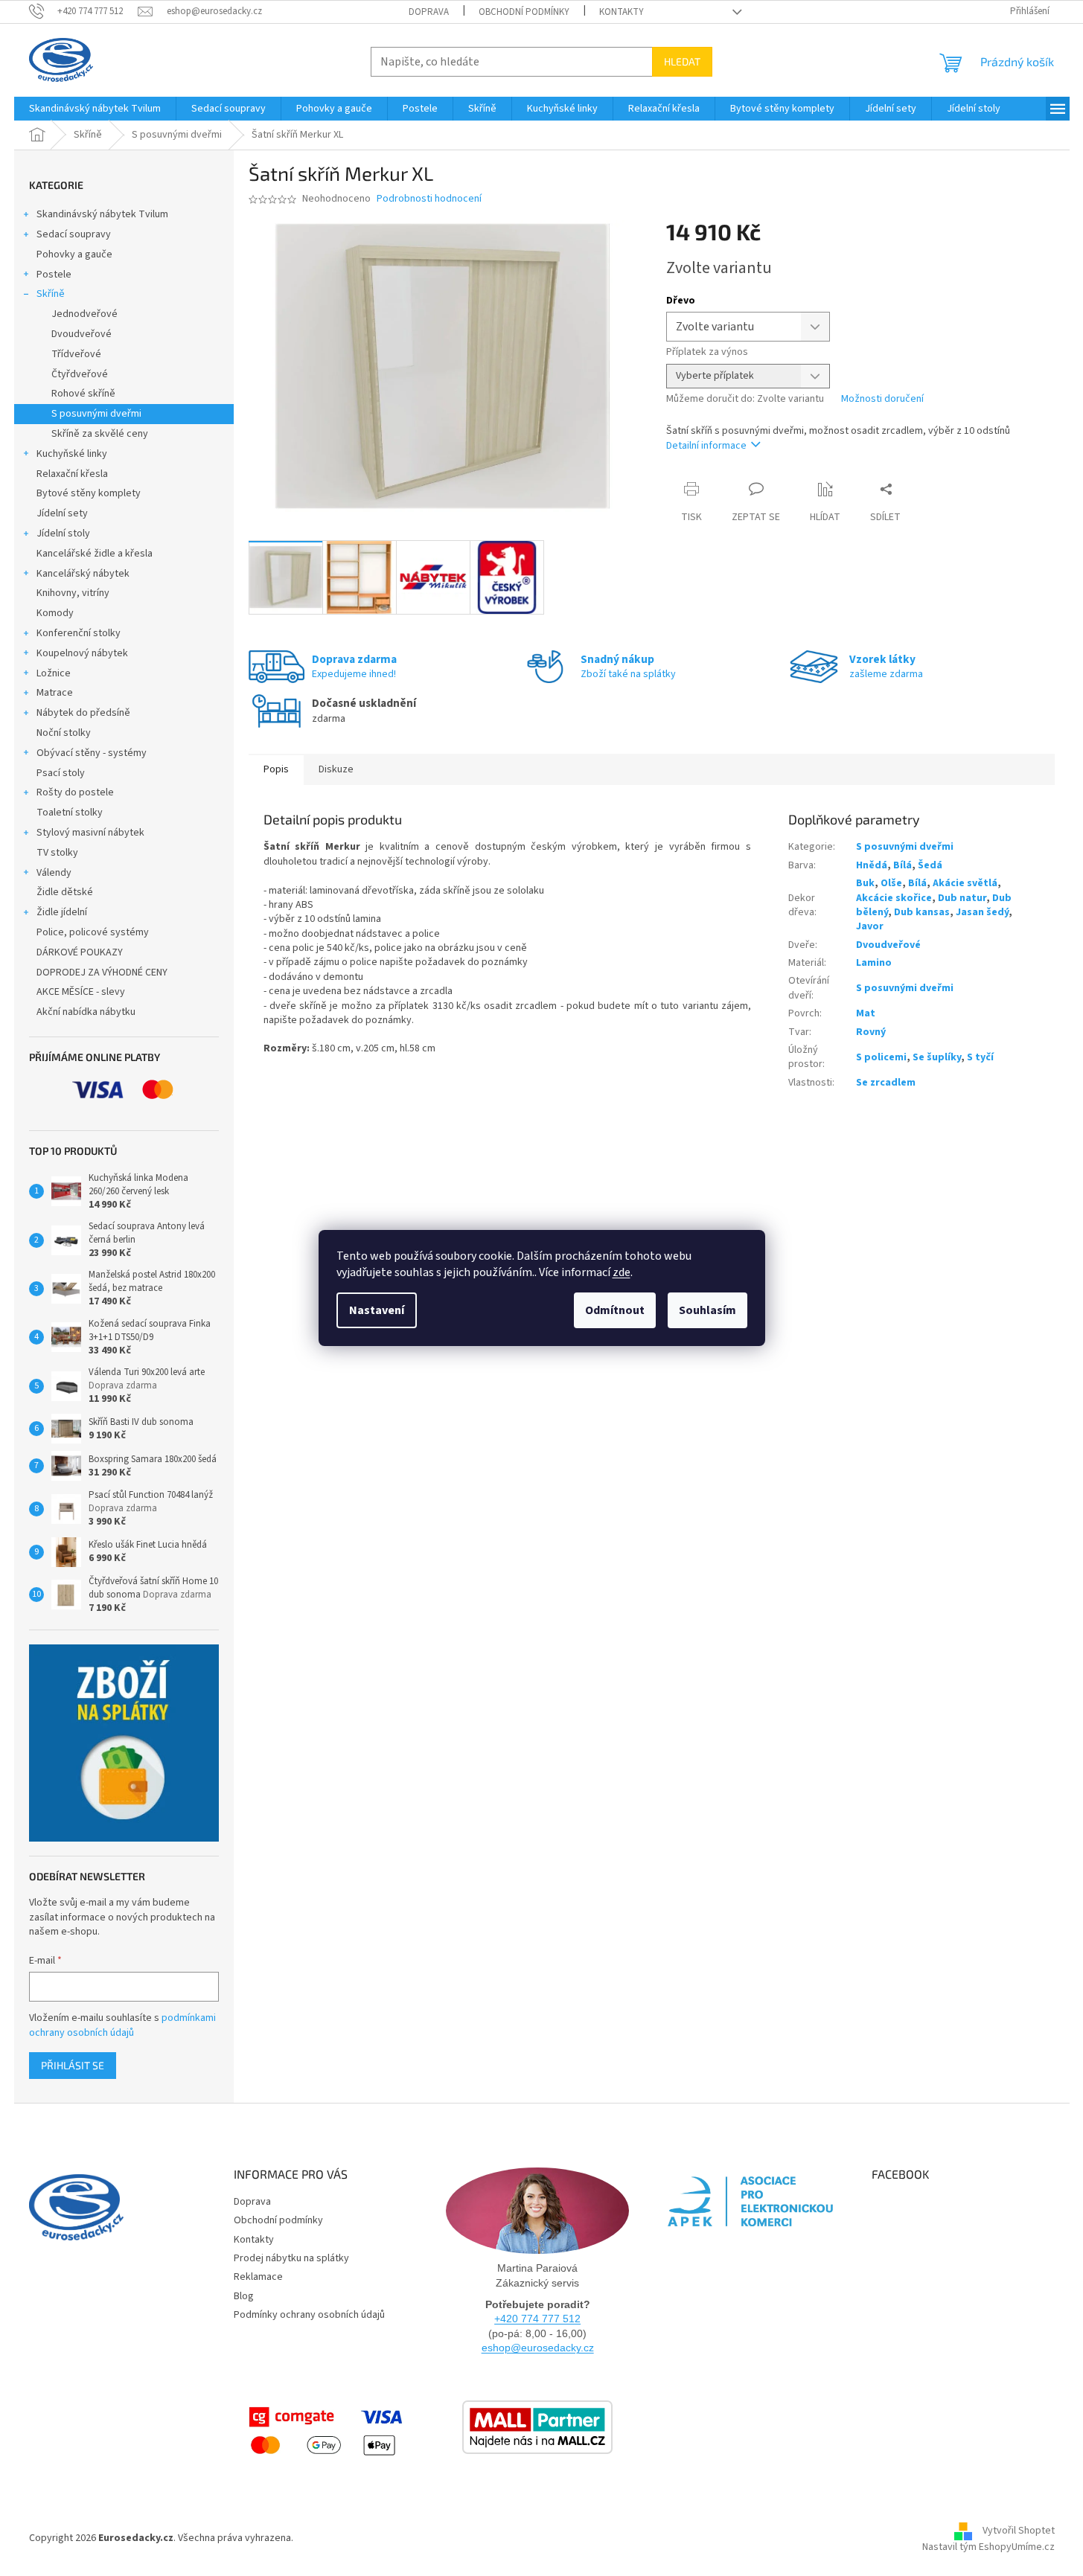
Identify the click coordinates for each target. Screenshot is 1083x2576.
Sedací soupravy (74, 234)
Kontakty (622, 12)
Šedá (930, 865)
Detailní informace (706, 446)
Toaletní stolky (70, 813)
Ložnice (54, 673)
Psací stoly (61, 773)
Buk (865, 883)
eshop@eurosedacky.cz (538, 2348)
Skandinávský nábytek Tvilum (102, 214)
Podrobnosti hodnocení (429, 199)
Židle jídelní (62, 912)
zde (622, 1272)
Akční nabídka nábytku (86, 1012)
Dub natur (962, 898)
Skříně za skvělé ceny (100, 434)
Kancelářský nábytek (83, 574)
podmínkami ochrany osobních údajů (122, 2025)
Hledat (682, 61)
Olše (891, 883)
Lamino (874, 963)
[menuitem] (95, 109)
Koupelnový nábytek (82, 653)
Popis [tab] (276, 769)
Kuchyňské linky (72, 454)
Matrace (55, 693)
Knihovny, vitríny (73, 593)
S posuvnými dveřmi (96, 414)
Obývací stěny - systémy (92, 753)
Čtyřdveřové (80, 374)
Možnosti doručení (882, 399)
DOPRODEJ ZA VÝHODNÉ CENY (102, 973)
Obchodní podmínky (524, 12)
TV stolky (57, 853)
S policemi (881, 1057)
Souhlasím (707, 1310)
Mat (866, 1013)
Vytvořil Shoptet (1019, 2531)
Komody (55, 613)
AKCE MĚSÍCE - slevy (81, 992)
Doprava (429, 12)
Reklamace (258, 2277)
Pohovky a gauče (74, 254)
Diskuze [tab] (336, 769)
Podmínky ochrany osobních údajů (309, 2315)
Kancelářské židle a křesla (95, 554)
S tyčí (980, 1057)
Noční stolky (64, 733)
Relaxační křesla (72, 474)
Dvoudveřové (82, 334)
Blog (244, 2296)
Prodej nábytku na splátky (291, 2258)
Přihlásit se (73, 2065)
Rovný (871, 1032)
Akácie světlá (965, 883)
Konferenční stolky (79, 633)
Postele (54, 275)
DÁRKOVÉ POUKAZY (80, 952)
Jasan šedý (982, 912)
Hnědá (872, 865)
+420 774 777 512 (537, 2319)
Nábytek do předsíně (83, 713)
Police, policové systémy (93, 932)
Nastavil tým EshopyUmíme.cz (988, 2547)
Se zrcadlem (886, 1083)
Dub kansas (922, 912)
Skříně (51, 294)
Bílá (902, 865)
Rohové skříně (83, 394)
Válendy (54, 873)
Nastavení (377, 1310)
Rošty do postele (75, 792)
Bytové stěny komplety (89, 493)
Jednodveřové (84, 314)
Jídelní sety (62, 513)
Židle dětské (65, 892)
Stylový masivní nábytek (90, 833)
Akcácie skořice (894, 898)
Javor (870, 926)
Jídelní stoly (63, 534)
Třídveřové (76, 354)
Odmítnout (615, 1310)
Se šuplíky (937, 1057)
